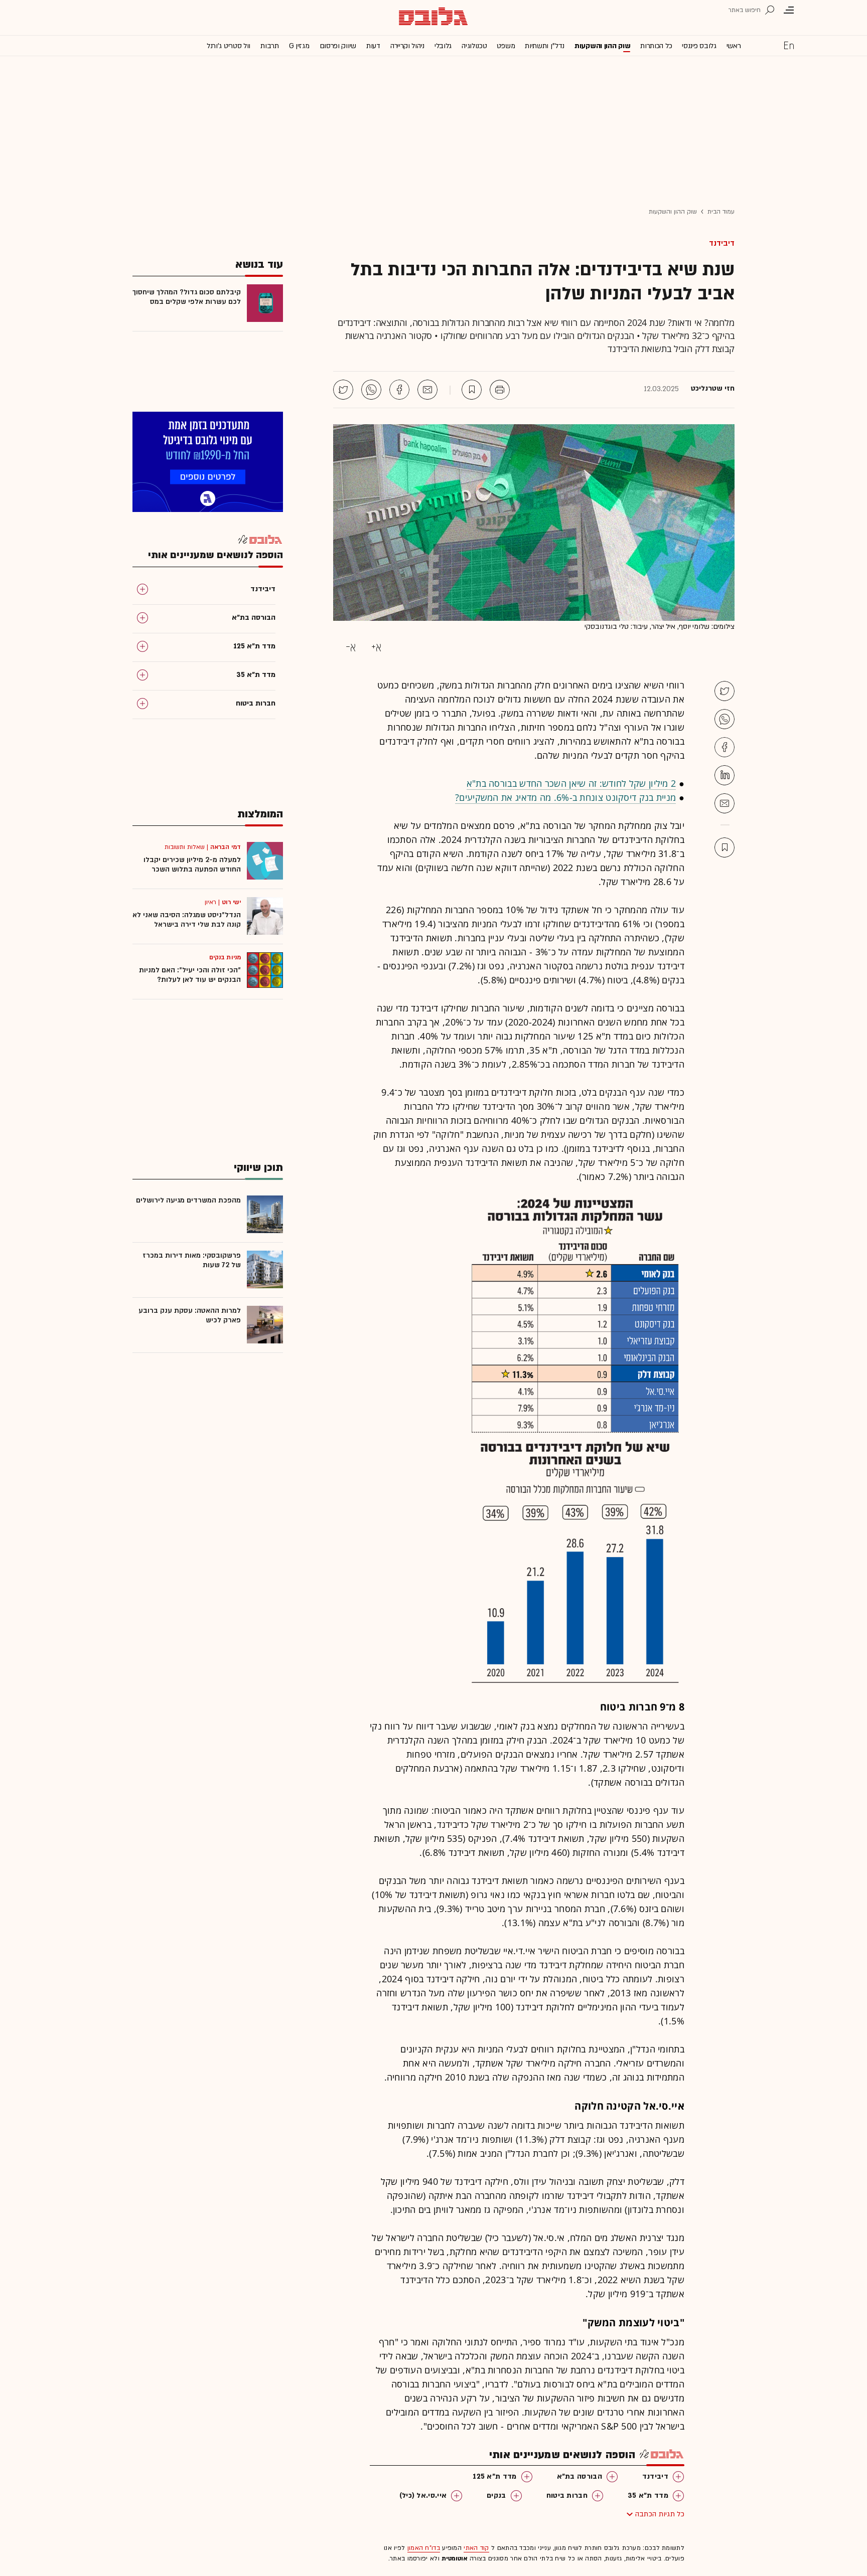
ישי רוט (231, 902)
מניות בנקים (225, 957)
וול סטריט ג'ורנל (229, 46)
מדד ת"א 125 (494, 2476)
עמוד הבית (721, 212)
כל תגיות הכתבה (660, 2514)
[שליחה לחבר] (427, 390)
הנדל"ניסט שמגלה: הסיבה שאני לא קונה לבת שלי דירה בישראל (187, 920)
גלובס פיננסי (699, 46)
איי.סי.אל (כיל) (423, 2496)
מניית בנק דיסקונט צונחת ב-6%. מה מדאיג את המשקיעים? (565, 797)
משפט (506, 46)
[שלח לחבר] (725, 803)
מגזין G (299, 46)
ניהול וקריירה (407, 46)
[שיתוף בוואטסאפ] (371, 390)
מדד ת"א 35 (648, 2496)
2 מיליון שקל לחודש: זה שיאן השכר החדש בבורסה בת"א (571, 783)
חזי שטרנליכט (713, 389)
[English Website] (789, 45)
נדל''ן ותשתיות (545, 46)
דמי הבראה (226, 847)
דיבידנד (722, 243)
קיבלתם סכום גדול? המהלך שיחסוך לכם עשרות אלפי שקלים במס (187, 297)
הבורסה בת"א (580, 2476)
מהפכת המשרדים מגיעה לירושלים (188, 1200)
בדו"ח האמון (424, 2548)
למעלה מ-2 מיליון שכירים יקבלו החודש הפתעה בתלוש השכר (192, 865)
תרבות (270, 46)
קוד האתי (476, 2548)
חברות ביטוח (567, 2496)
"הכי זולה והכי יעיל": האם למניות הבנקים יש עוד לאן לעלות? (190, 975)
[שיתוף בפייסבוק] (399, 390)
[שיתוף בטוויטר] (343, 390)
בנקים (496, 2496)
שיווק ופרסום (338, 46)
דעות (373, 46)
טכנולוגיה (474, 46)
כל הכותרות (656, 46)
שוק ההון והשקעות (602, 46)
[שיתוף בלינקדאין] (725, 775)
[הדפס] (500, 390)
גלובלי (443, 46)
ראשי (734, 46)
